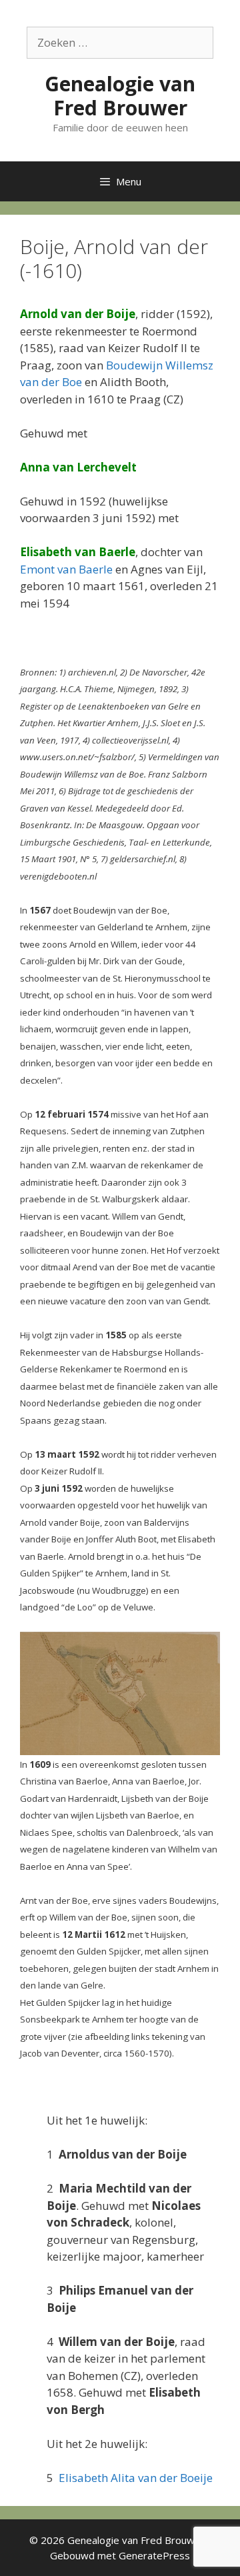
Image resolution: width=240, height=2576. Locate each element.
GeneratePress (154, 2555)
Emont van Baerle (66, 569)
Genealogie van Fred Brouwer (120, 96)
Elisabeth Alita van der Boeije (136, 2478)
